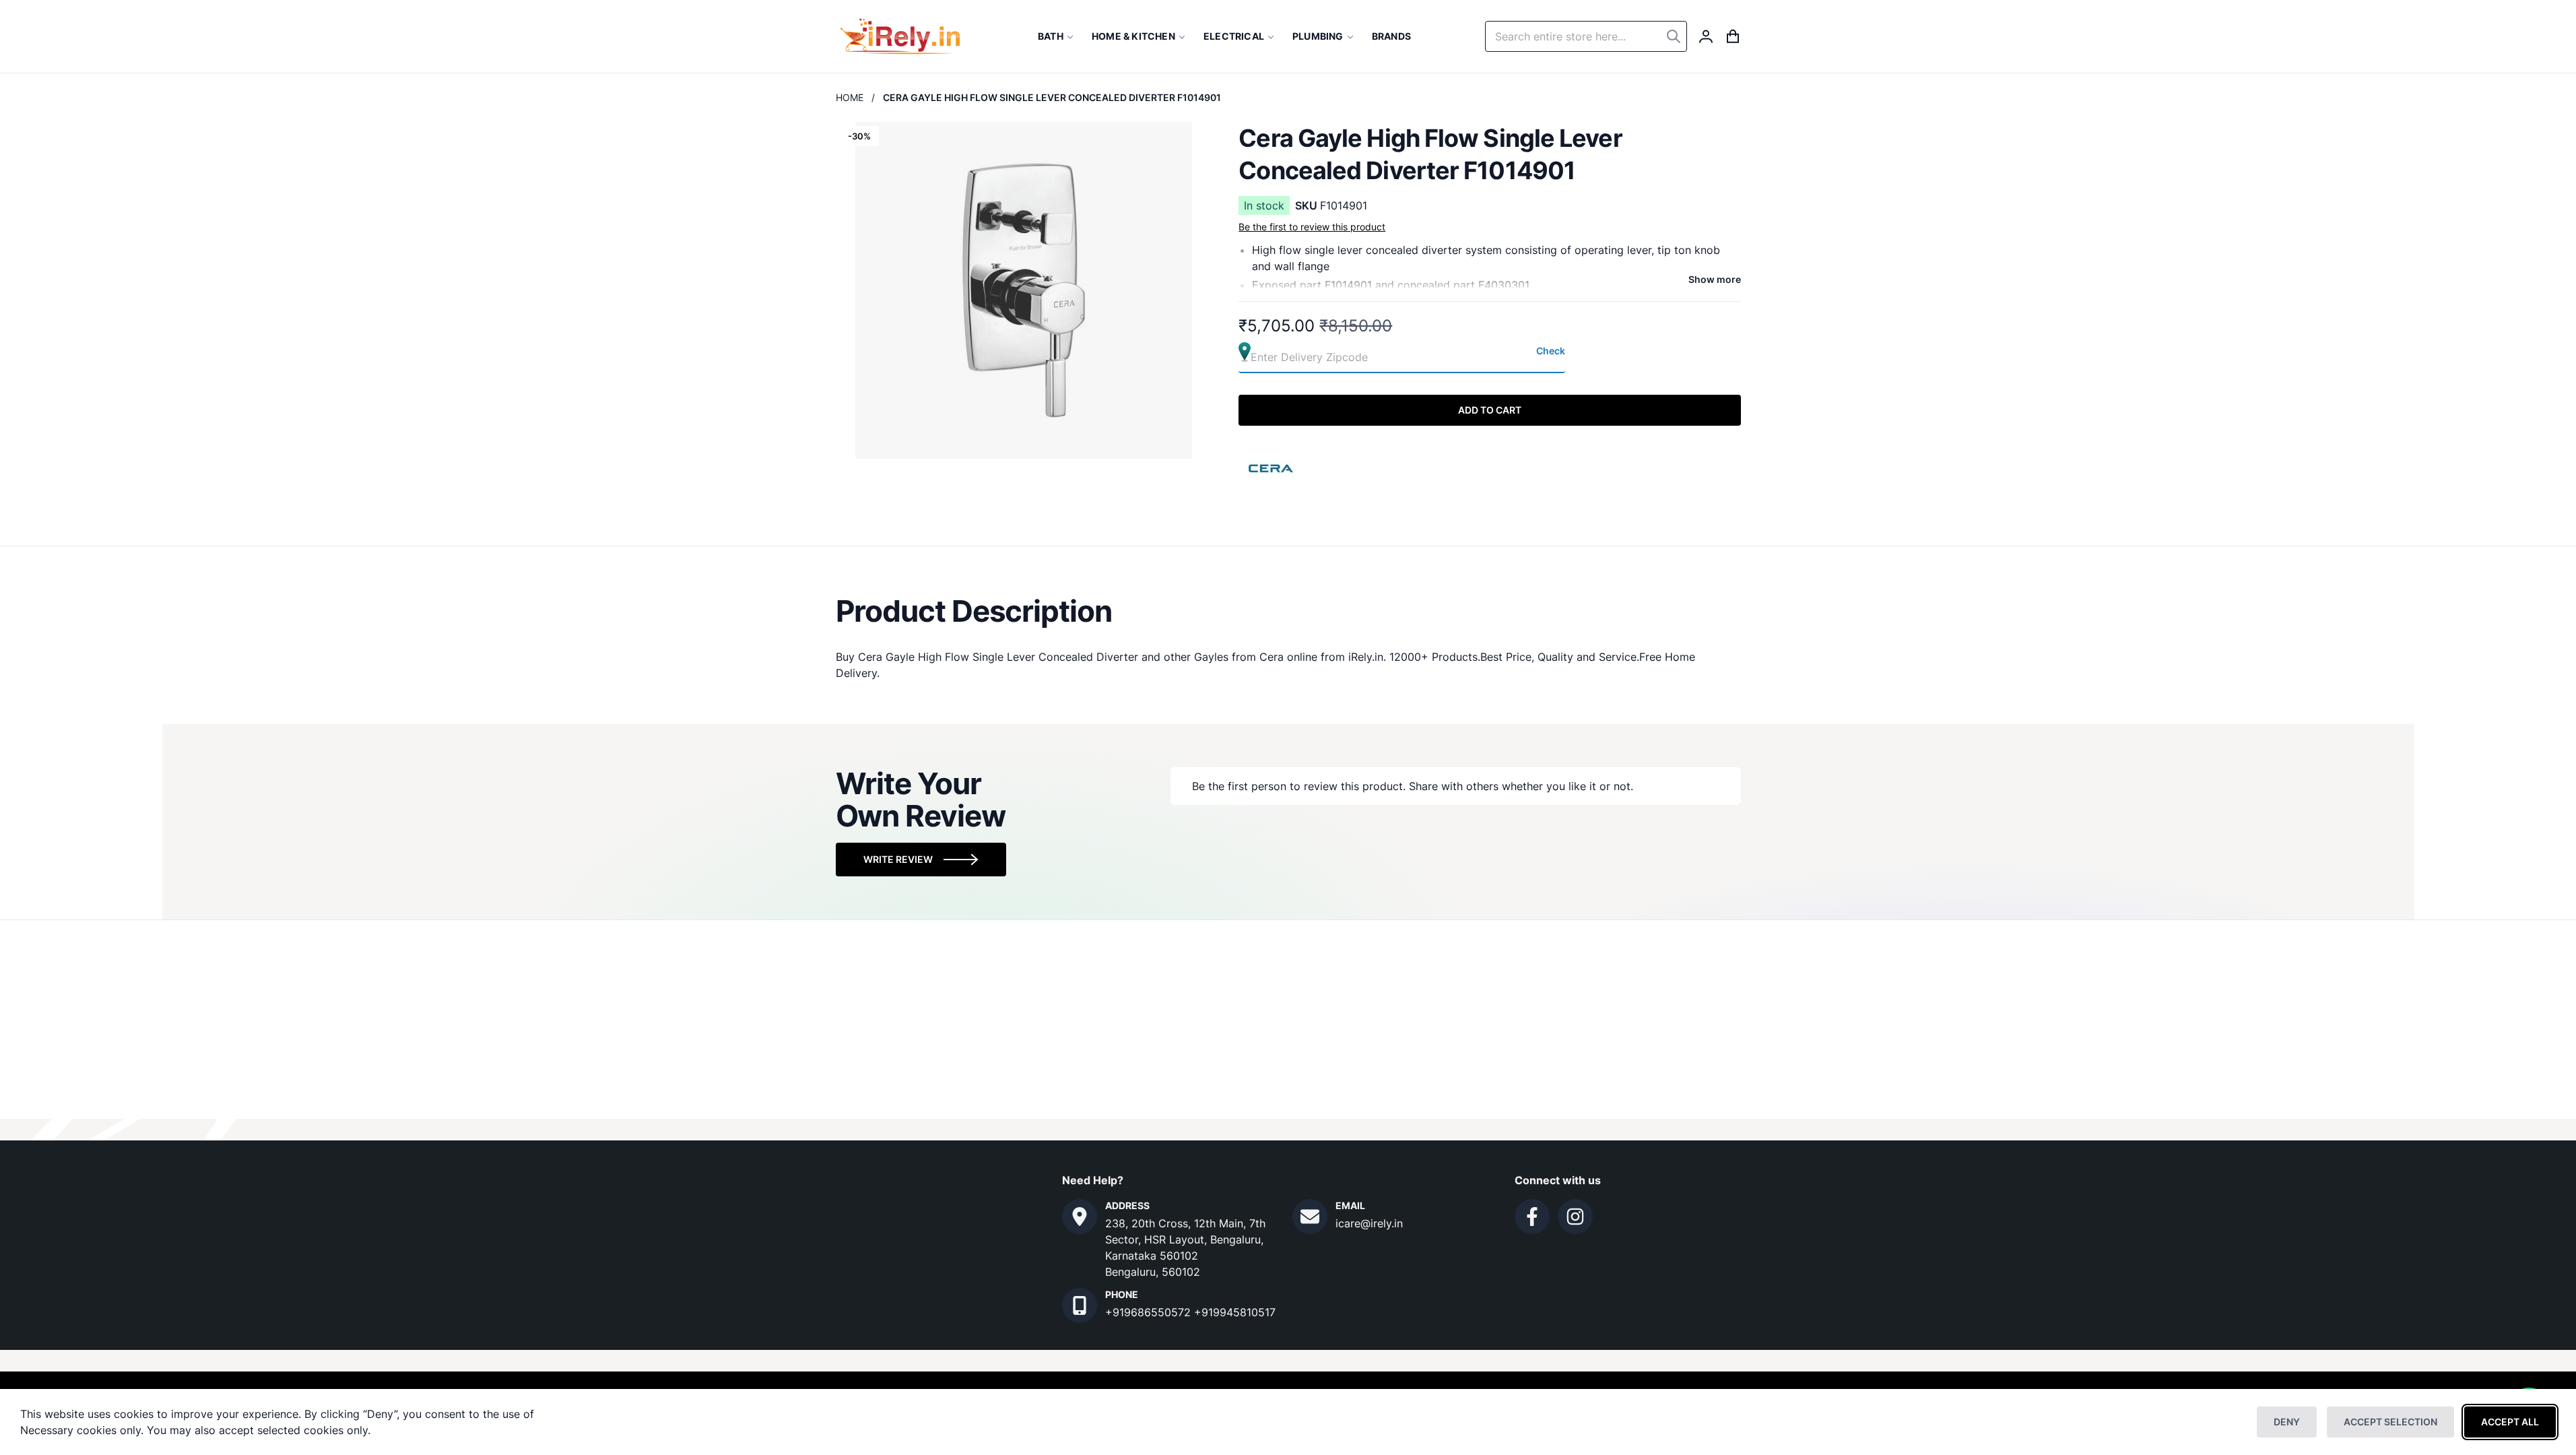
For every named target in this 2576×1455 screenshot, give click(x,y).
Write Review (898, 859)
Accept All (2510, 1422)
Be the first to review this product (1312, 227)
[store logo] (900, 36)
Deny (2287, 1422)
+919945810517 (1235, 1312)
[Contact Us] (1080, 1217)
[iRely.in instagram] (1575, 1217)
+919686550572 (1150, 1312)
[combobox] (1586, 36)
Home (850, 97)
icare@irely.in (1369, 1223)
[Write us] (1310, 1217)
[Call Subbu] (1080, 1305)
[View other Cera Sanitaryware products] (1272, 467)
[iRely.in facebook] (1532, 1217)
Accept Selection (2390, 1422)
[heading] (1288, 611)
